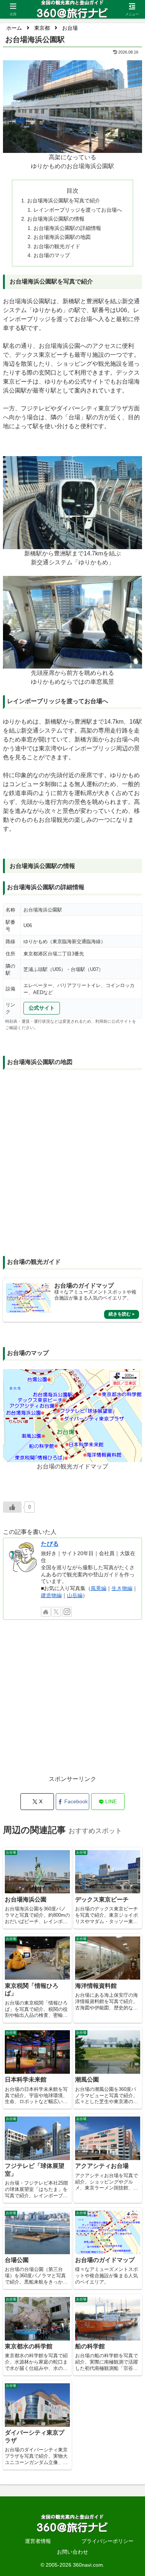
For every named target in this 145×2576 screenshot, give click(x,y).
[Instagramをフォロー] (67, 1612)
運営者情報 (38, 2541)
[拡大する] (132, 70)
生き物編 (122, 1588)
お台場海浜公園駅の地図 (62, 237)
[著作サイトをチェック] (46, 1612)
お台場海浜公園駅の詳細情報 (67, 228)
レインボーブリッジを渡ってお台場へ (78, 210)
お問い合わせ (72, 2552)
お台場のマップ (52, 255)
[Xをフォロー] (56, 1612)
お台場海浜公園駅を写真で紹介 (64, 201)
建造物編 (51, 1595)
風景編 (99, 1588)
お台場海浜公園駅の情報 (56, 219)
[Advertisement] (72, 1701)
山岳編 (75, 1595)
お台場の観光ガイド (57, 246)
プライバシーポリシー (107, 2541)
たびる (50, 1544)
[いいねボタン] (12, 1507)
